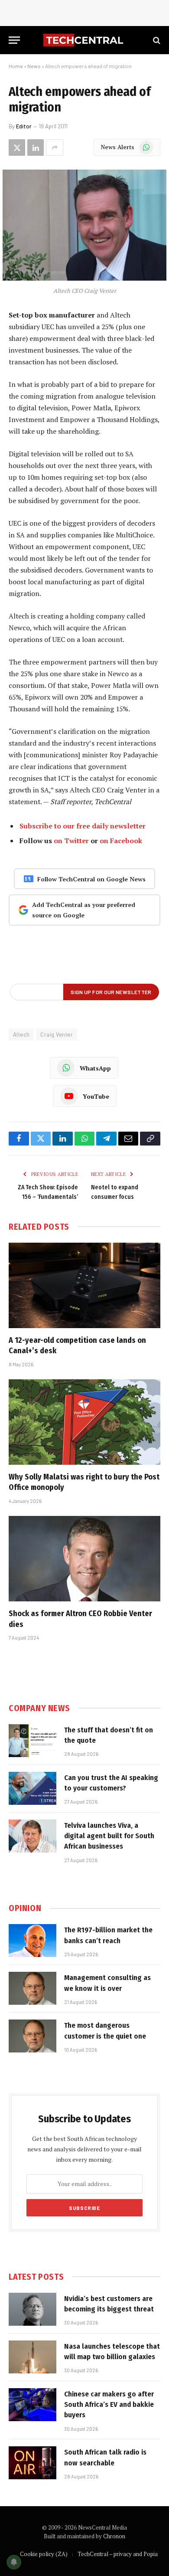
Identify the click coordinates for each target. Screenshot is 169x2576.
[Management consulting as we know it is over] (32, 1988)
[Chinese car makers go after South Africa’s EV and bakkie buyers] (32, 2405)
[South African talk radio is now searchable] (32, 2463)
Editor (24, 126)
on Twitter (71, 841)
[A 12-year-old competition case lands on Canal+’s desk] (84, 1285)
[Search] (156, 40)
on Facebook (121, 841)
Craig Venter (57, 1034)
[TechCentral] (84, 40)
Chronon (114, 2536)
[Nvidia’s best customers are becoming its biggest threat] (32, 2309)
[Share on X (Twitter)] (17, 147)
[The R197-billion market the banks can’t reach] (32, 1941)
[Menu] (14, 40)
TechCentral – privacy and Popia (118, 2554)
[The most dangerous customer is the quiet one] (32, 2036)
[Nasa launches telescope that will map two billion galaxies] (32, 2357)
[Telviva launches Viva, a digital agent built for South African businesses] (32, 1836)
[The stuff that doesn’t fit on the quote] (32, 1741)
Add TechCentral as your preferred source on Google (84, 910)
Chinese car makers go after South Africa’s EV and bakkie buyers (109, 2405)
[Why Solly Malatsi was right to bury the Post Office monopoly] (84, 1422)
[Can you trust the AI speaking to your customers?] (32, 1788)
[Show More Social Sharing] (55, 147)
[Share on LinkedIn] (36, 147)
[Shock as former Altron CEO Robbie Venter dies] (84, 1559)
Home (16, 66)
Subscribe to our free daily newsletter (83, 826)
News (34, 66)
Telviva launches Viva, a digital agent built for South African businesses (109, 1836)
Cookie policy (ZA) (44, 2554)
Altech (21, 1034)
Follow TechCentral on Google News (91, 879)
